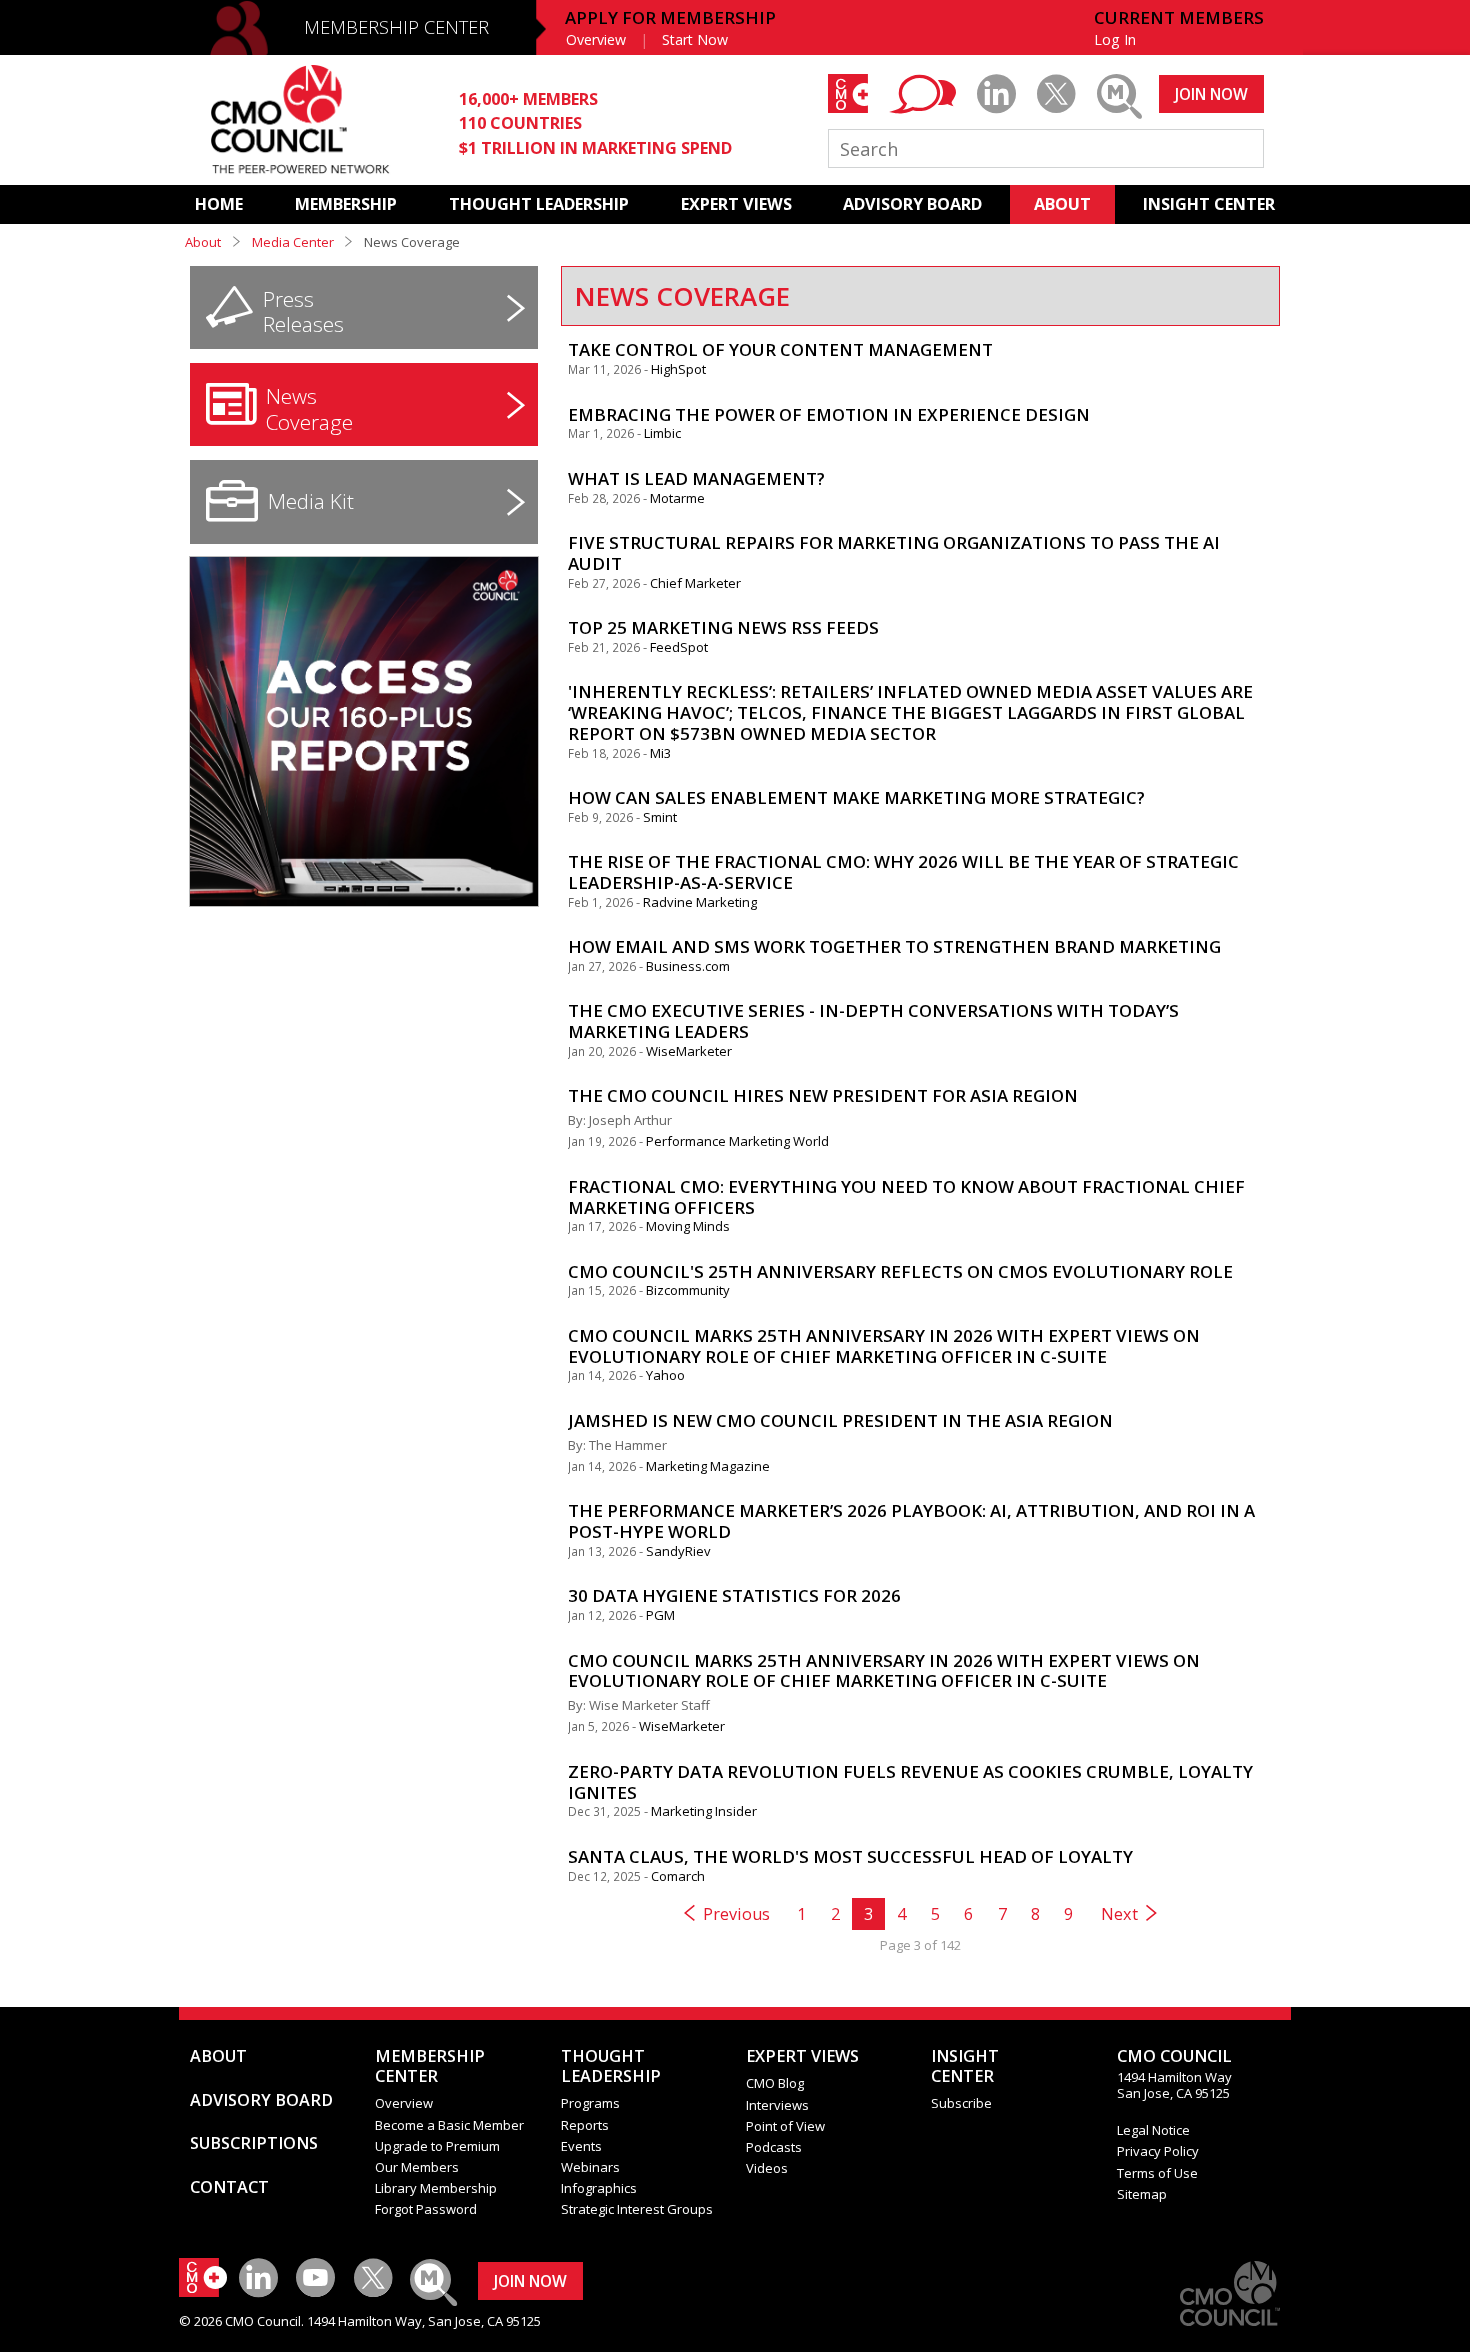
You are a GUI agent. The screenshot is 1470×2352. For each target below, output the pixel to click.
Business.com (688, 966)
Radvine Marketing (700, 902)
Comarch (678, 1876)
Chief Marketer (695, 583)
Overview (596, 39)
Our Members (417, 2167)
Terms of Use (1157, 2173)
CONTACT (229, 2187)
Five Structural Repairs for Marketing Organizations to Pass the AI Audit (894, 553)
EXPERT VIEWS (736, 204)
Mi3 (660, 753)
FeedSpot (679, 647)
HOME (219, 204)
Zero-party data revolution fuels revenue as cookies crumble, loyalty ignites (910, 1782)
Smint (660, 817)
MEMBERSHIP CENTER (396, 27)
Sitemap (1142, 2194)
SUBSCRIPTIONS (254, 2143)
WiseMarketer (689, 1051)
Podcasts (774, 2147)
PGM (660, 1615)
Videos (767, 2168)
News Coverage (309, 409)
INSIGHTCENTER (965, 2066)
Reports (585, 2125)
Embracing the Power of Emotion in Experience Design (829, 414)
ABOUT (1062, 204)
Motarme (677, 498)
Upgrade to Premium (437, 2146)
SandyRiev (678, 1551)
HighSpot (678, 369)
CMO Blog (775, 2083)
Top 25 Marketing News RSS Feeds (723, 627)
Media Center (293, 242)
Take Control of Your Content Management (780, 349)
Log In (1115, 39)
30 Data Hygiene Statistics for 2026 (734, 1595)
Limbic (662, 433)
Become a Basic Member (449, 2125)
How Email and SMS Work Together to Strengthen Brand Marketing (894, 946)
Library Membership (436, 2188)
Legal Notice (1153, 2130)
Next (1119, 1914)
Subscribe (961, 2103)
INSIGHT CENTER (1209, 204)
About (203, 242)
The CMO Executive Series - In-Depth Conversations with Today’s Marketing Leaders (873, 1021)
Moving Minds (688, 1226)
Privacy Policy (1158, 2151)
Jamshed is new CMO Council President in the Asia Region (840, 1420)
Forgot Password (426, 2209)
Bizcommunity (688, 1290)
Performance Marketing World (737, 1141)
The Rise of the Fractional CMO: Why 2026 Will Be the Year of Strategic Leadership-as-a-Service (903, 872)
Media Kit (311, 501)
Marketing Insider (704, 1811)
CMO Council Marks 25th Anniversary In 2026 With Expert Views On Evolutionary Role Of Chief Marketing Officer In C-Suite (884, 1346)
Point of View (785, 2126)
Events (581, 2146)
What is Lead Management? (696, 478)
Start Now (695, 39)
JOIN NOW (1211, 94)
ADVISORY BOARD (912, 204)
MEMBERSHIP (346, 204)
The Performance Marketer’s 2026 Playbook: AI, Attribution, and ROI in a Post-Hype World (911, 1521)
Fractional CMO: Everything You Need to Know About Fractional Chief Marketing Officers (906, 1197)
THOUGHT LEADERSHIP (539, 204)
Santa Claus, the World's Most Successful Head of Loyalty (850, 1856)
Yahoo (665, 1375)
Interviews (777, 2105)
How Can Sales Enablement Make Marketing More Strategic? (856, 797)
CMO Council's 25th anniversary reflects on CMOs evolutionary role (900, 1271)
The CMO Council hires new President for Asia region (823, 1095)
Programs (590, 2103)
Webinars (590, 2167)
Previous (736, 1914)
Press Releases (303, 312)
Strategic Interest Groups (637, 2209)
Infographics (599, 2188)
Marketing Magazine (708, 1466)
